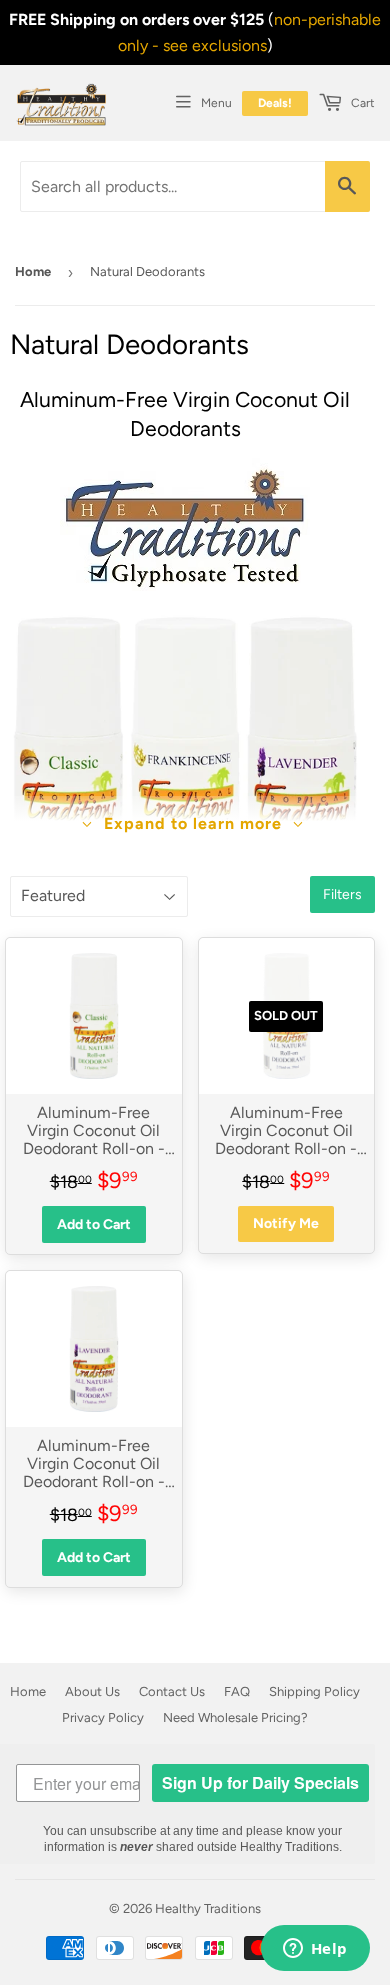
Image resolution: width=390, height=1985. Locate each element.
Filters (342, 894)
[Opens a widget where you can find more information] (315, 1950)
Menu (216, 103)
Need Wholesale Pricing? (235, 1717)
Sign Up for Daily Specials (260, 1782)
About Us (92, 1691)
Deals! (275, 103)
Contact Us (172, 1691)
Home (33, 271)
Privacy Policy (103, 1717)
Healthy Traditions (208, 1908)
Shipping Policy (314, 1691)
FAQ (237, 1691)
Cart (361, 103)
